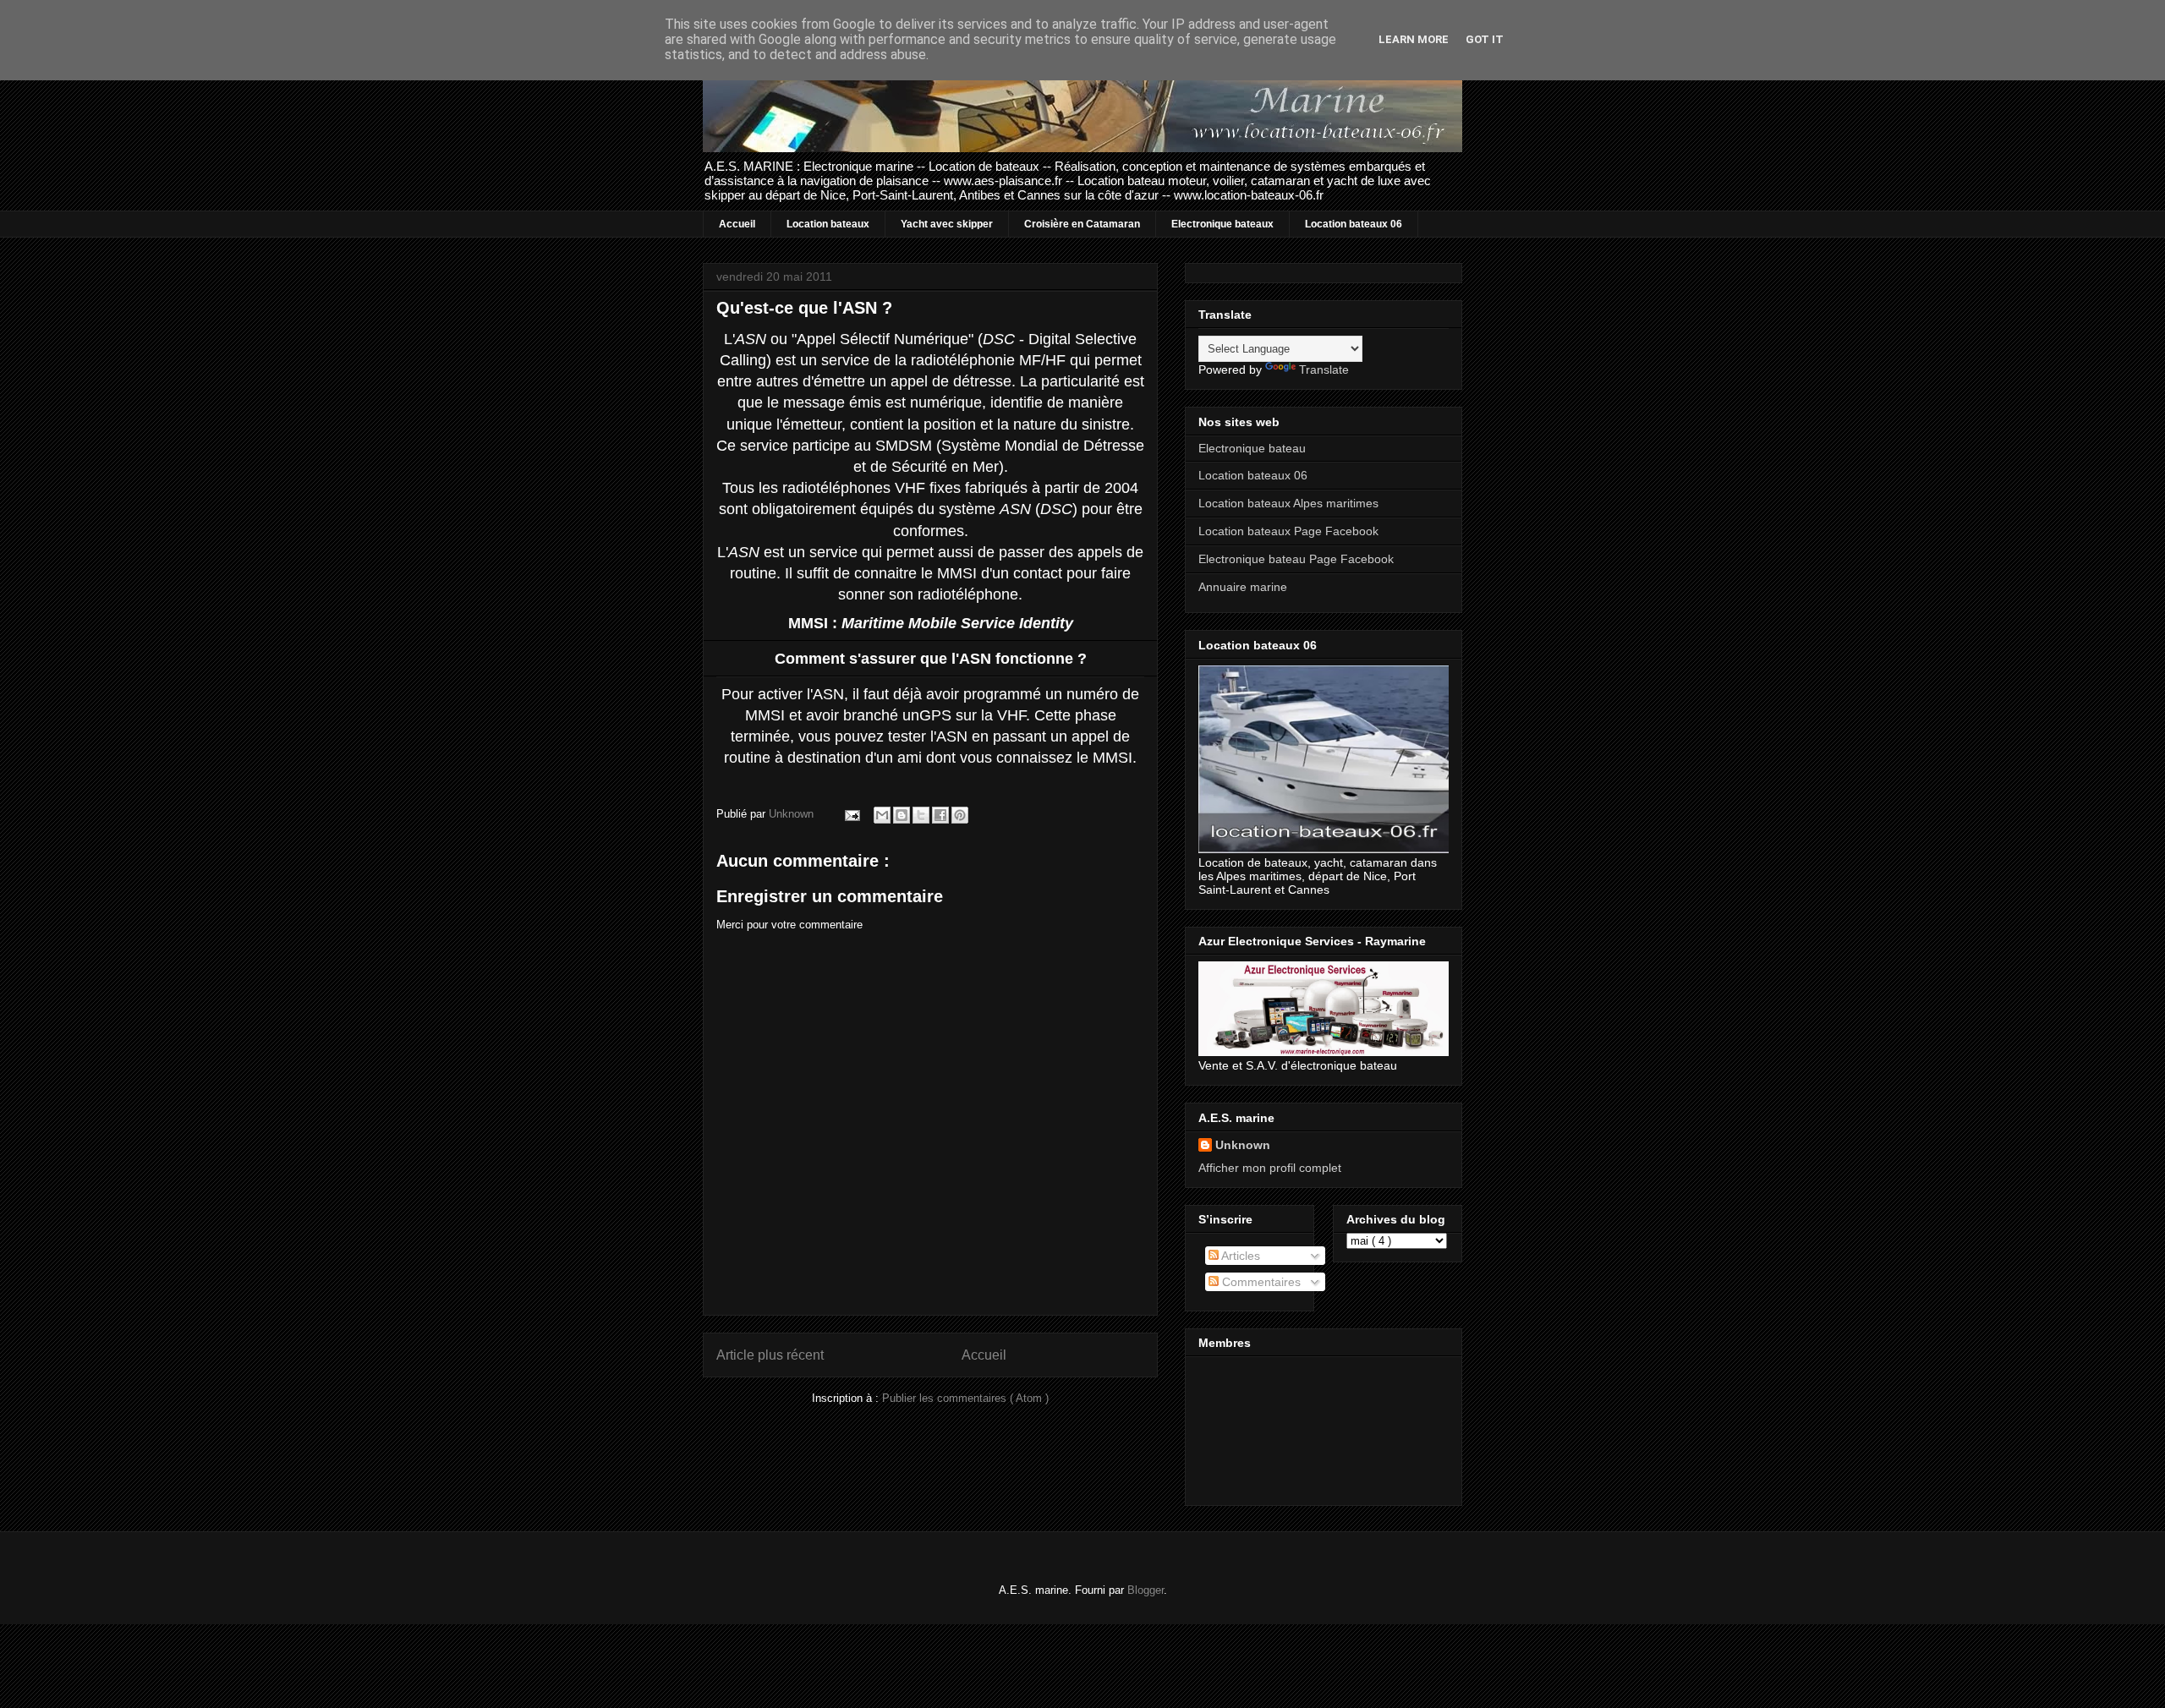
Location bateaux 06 (1354, 224)
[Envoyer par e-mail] (882, 815)
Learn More (1414, 39)
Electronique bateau (1252, 448)
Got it (1485, 39)
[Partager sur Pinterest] (960, 815)
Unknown (1243, 1145)
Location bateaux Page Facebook (1288, 531)
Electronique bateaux (1222, 224)
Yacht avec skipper (947, 224)
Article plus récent (770, 1355)
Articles (1239, 1256)
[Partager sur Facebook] (940, 815)
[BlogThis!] (902, 815)
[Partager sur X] (921, 815)
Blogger (1146, 1590)
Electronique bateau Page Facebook (1296, 559)
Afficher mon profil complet (1270, 1168)
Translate (1324, 370)
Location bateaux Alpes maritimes (1288, 503)
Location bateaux (828, 224)
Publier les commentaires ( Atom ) (965, 1398)
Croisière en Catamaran (1082, 224)
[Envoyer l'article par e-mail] (851, 814)
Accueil (737, 224)
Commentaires (1260, 1282)
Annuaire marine (1243, 587)
